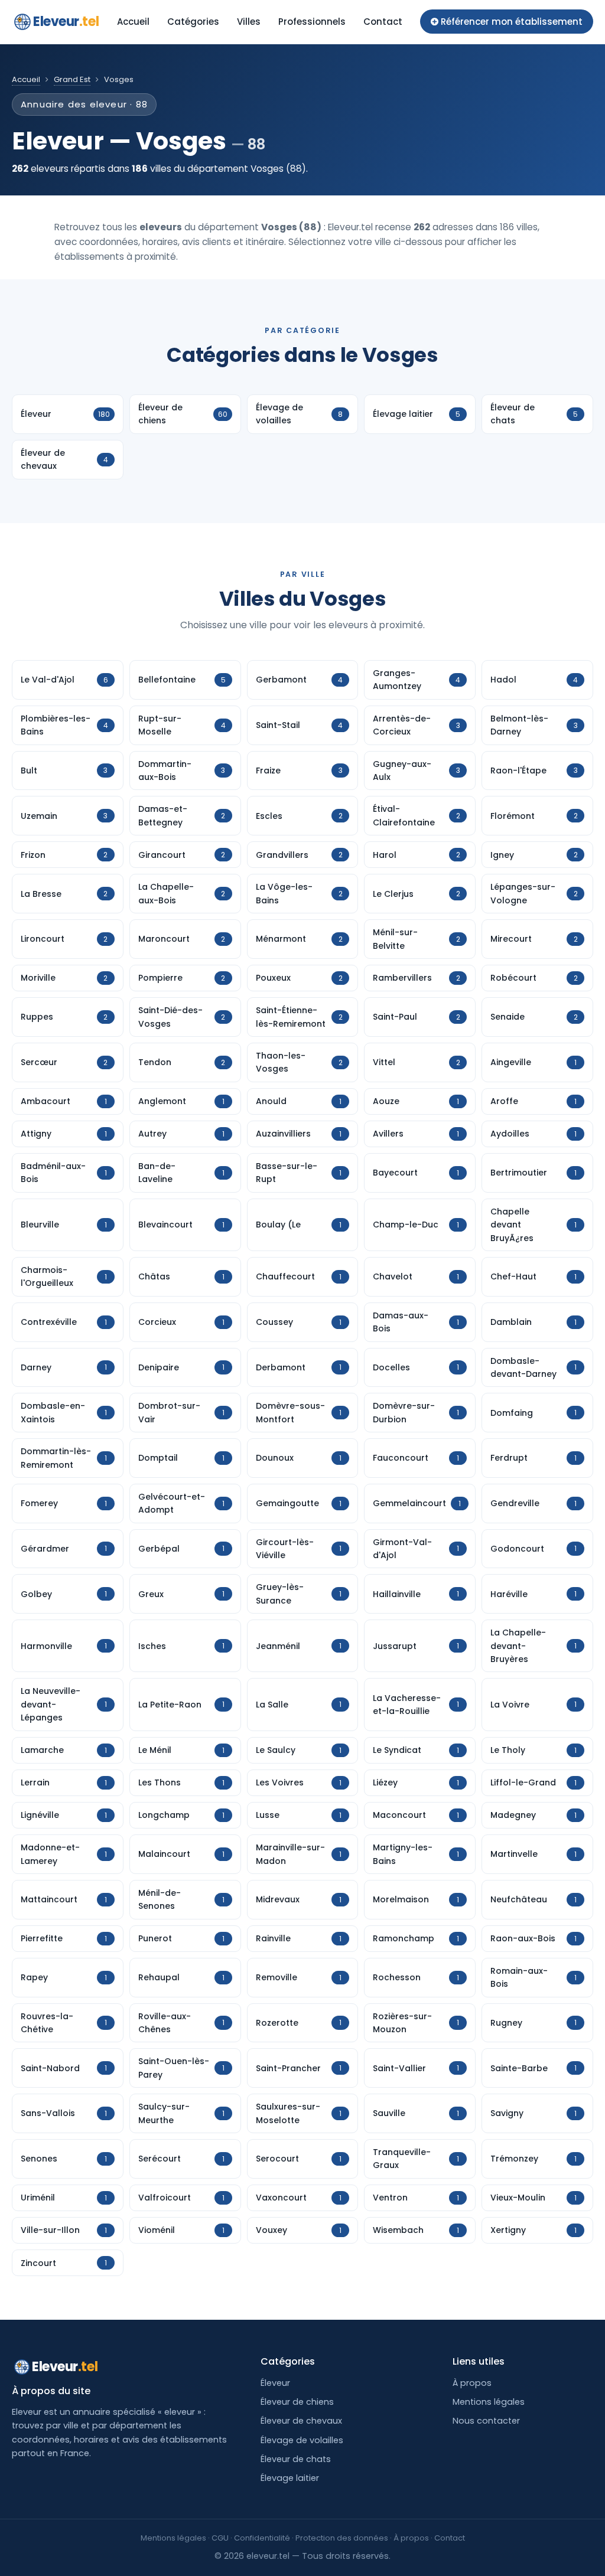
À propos (472, 2383)
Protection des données (342, 2538)
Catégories (193, 22)
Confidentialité (262, 2538)
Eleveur (66, 22)
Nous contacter (486, 2421)
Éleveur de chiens (297, 2402)
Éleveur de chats (296, 2459)
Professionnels (312, 22)
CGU (220, 2538)
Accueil (133, 22)
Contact (383, 22)
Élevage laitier (290, 2478)
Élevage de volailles (302, 2440)
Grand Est (72, 79)
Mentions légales (489, 2402)
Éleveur (275, 2383)
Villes (249, 22)
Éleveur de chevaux (301, 2421)
